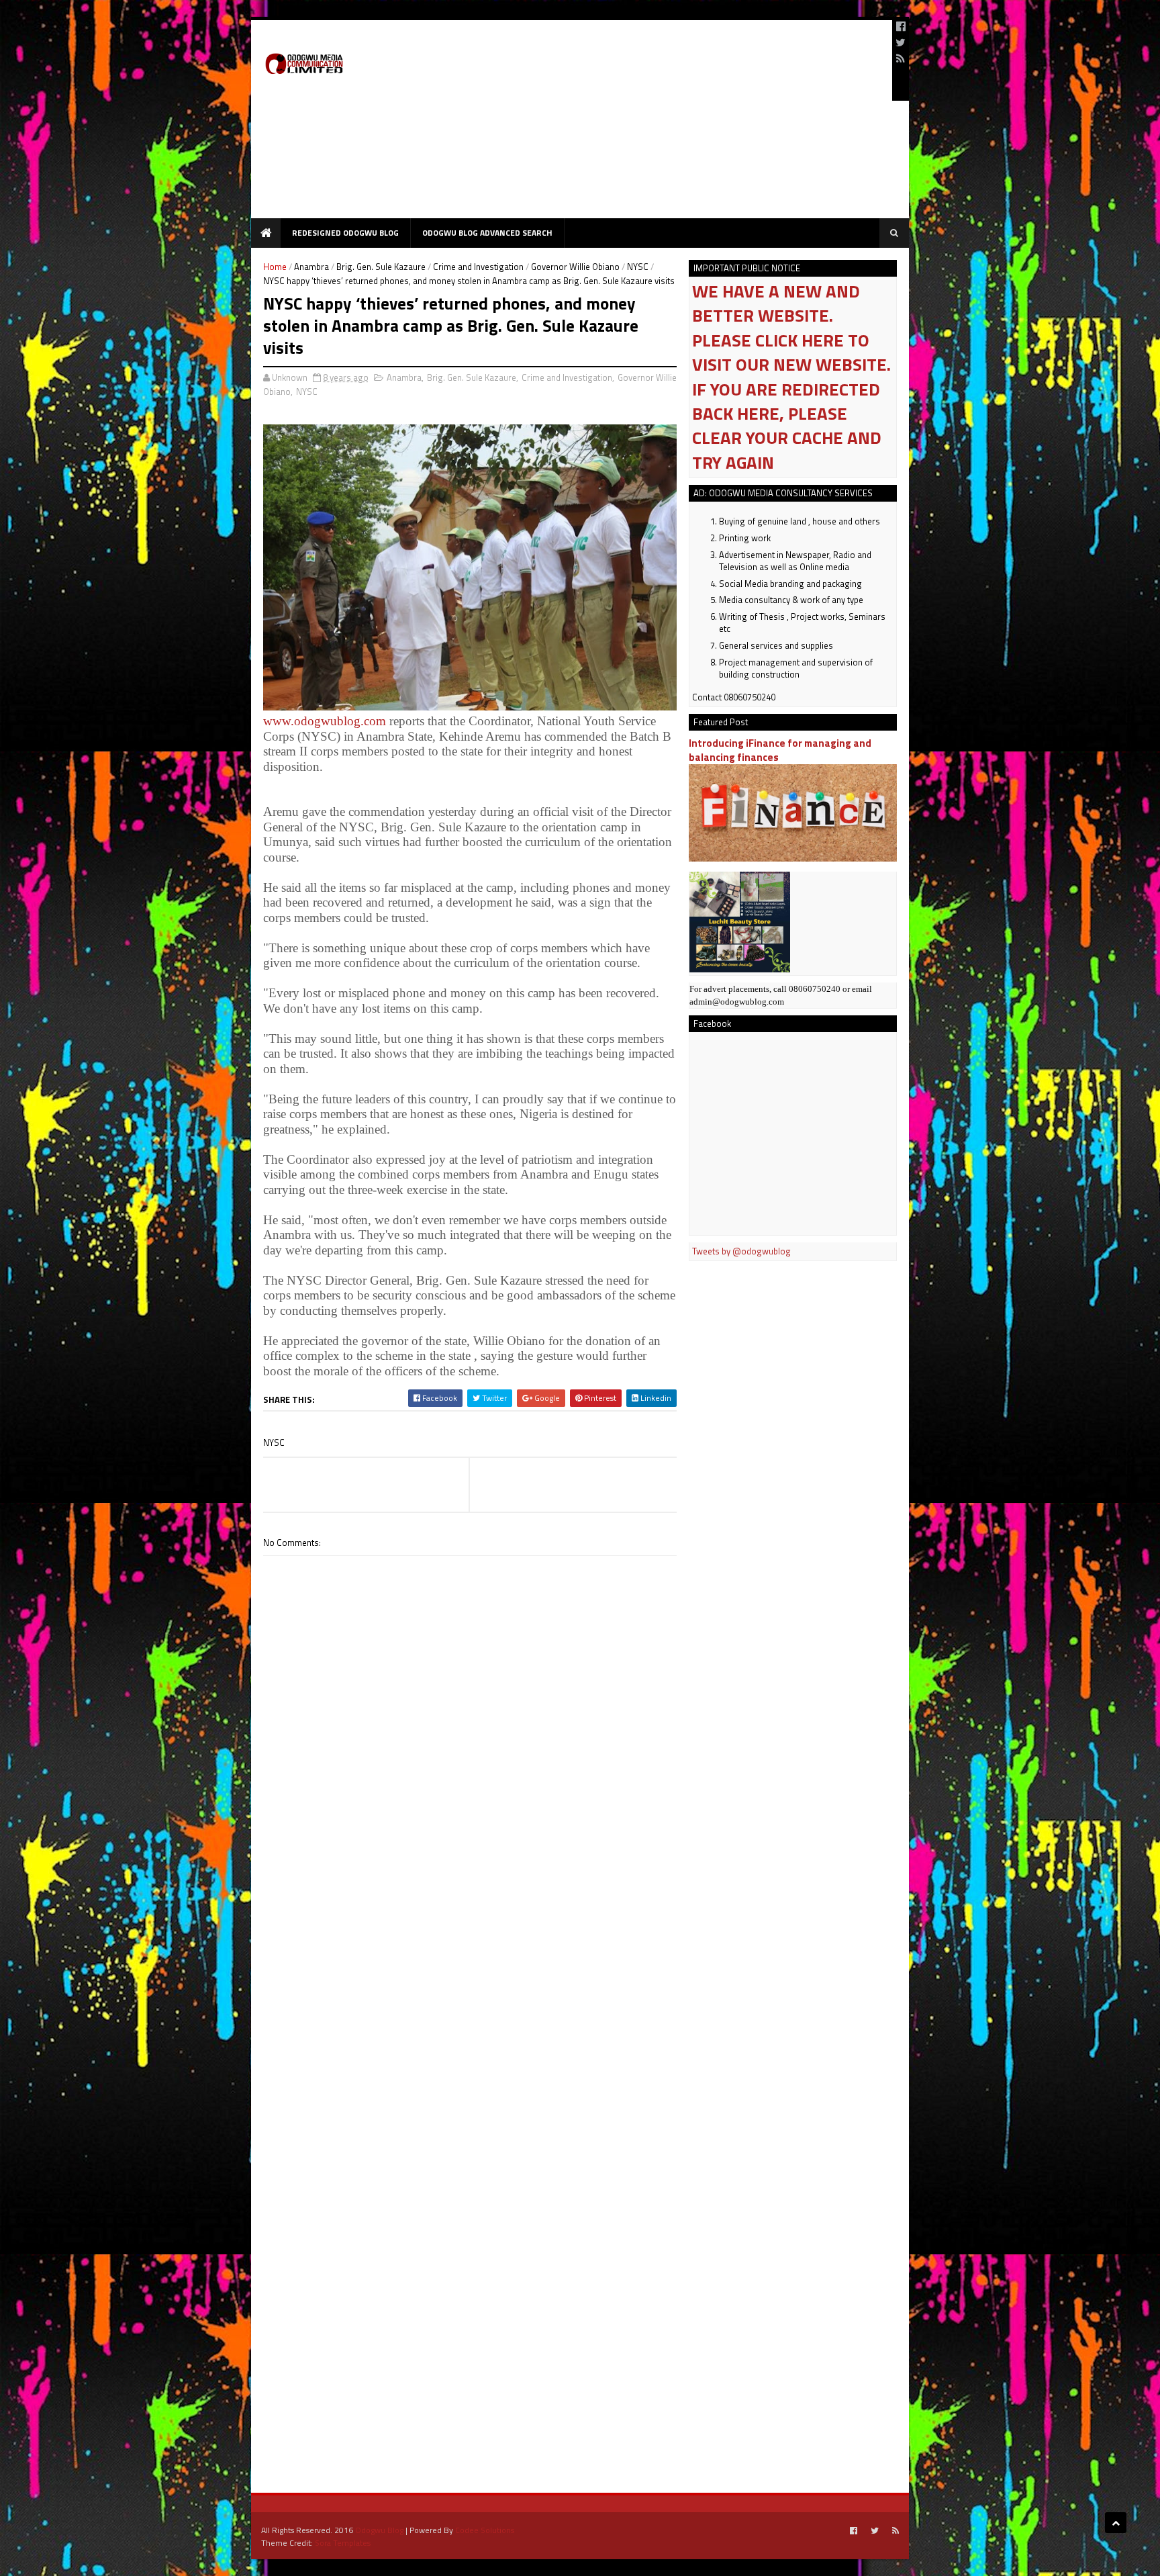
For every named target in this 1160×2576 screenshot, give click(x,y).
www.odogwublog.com (325, 721)
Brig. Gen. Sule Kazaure (381, 267)
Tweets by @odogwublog (741, 1251)
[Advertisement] (638, 124)
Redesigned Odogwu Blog (345, 233)
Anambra (311, 267)
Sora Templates (343, 2543)
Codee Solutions (485, 2530)
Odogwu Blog (379, 2530)
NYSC (638, 267)
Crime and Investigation (478, 267)
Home (275, 267)
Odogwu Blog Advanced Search (487, 233)
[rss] (901, 58)
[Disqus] (470, 1939)
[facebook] (901, 26)
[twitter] (901, 42)
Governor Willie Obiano (575, 267)
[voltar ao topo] (1116, 2523)
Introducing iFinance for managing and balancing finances (780, 750)
